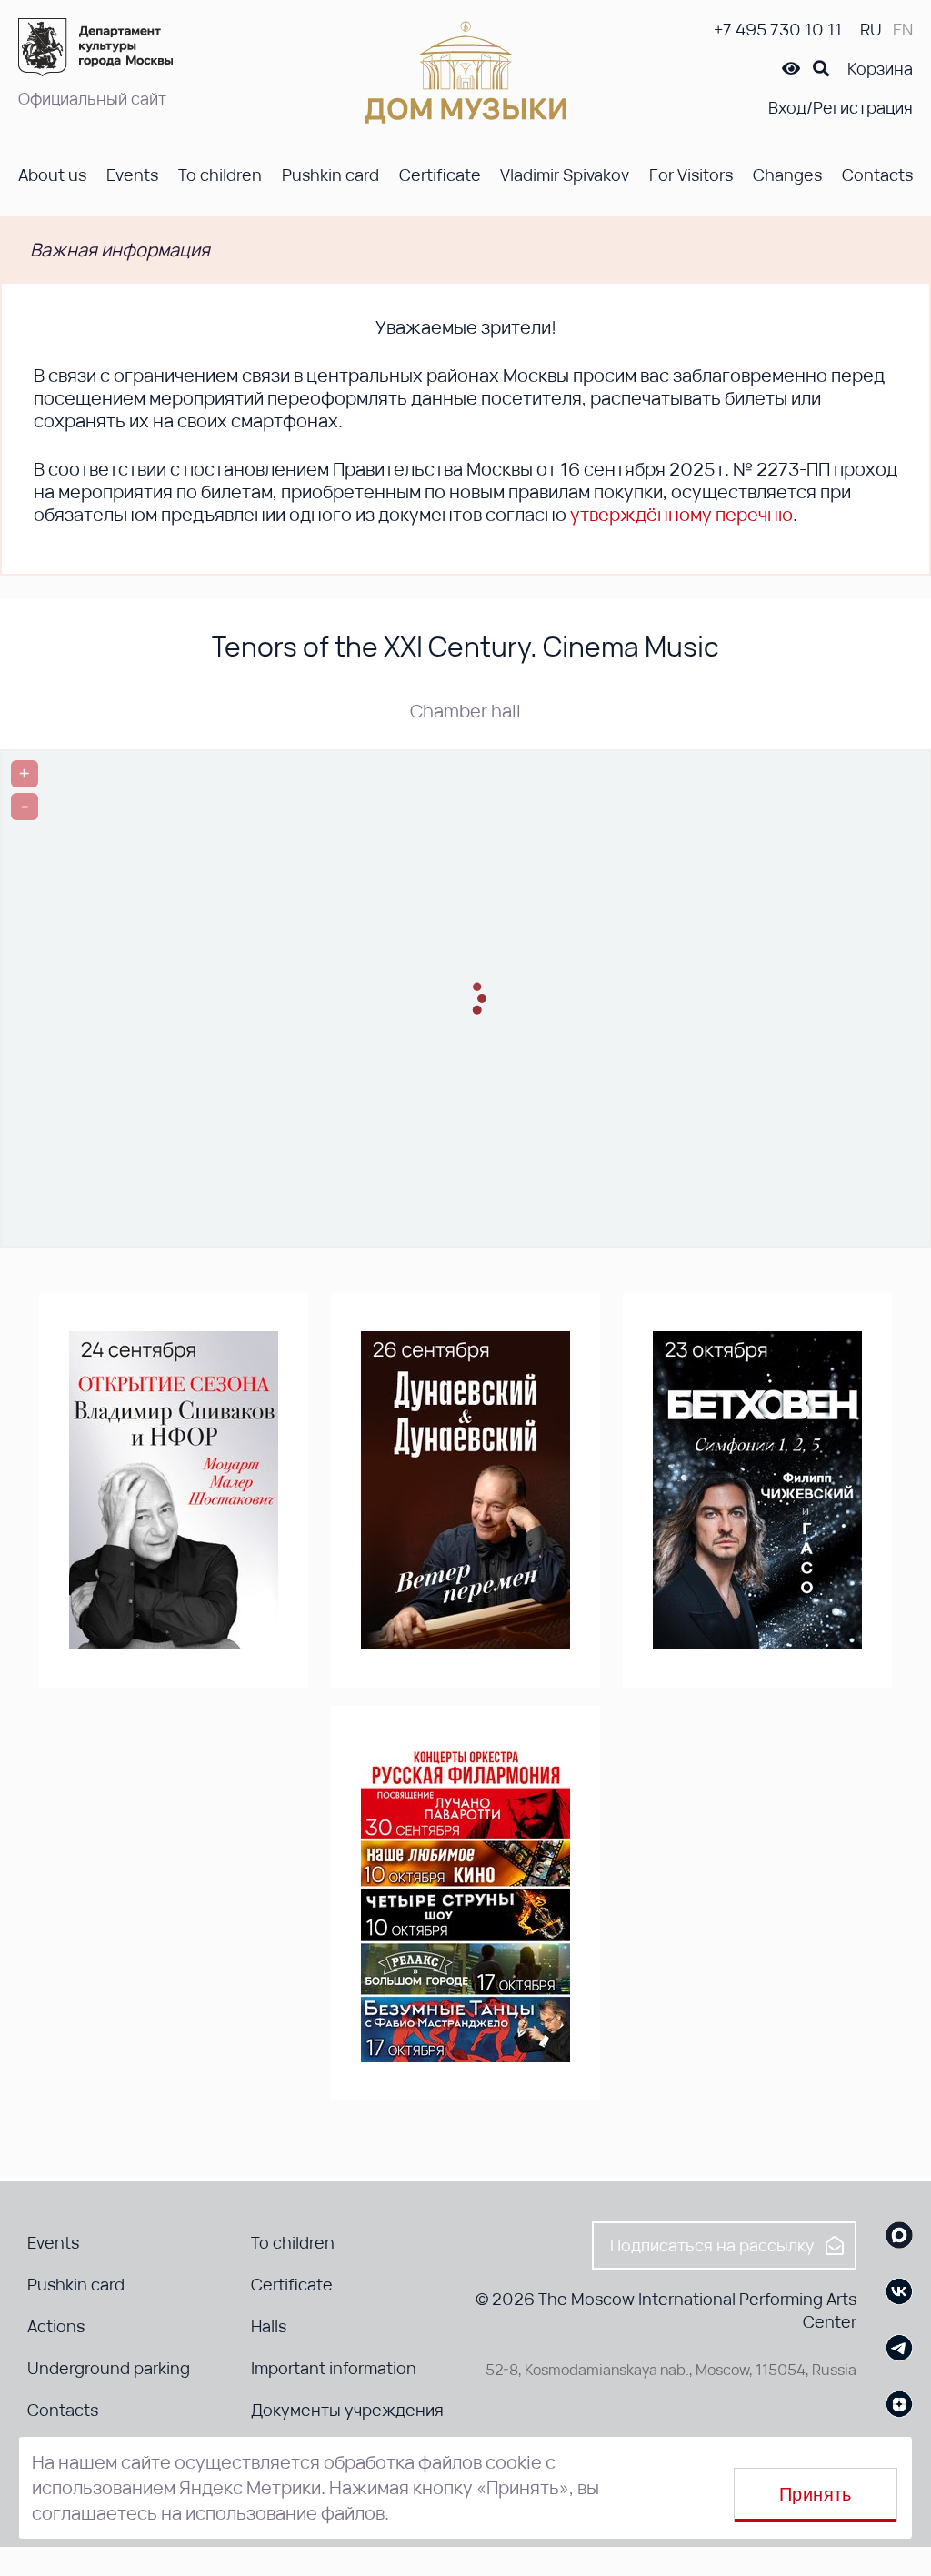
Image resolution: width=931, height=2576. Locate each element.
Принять (816, 2494)
